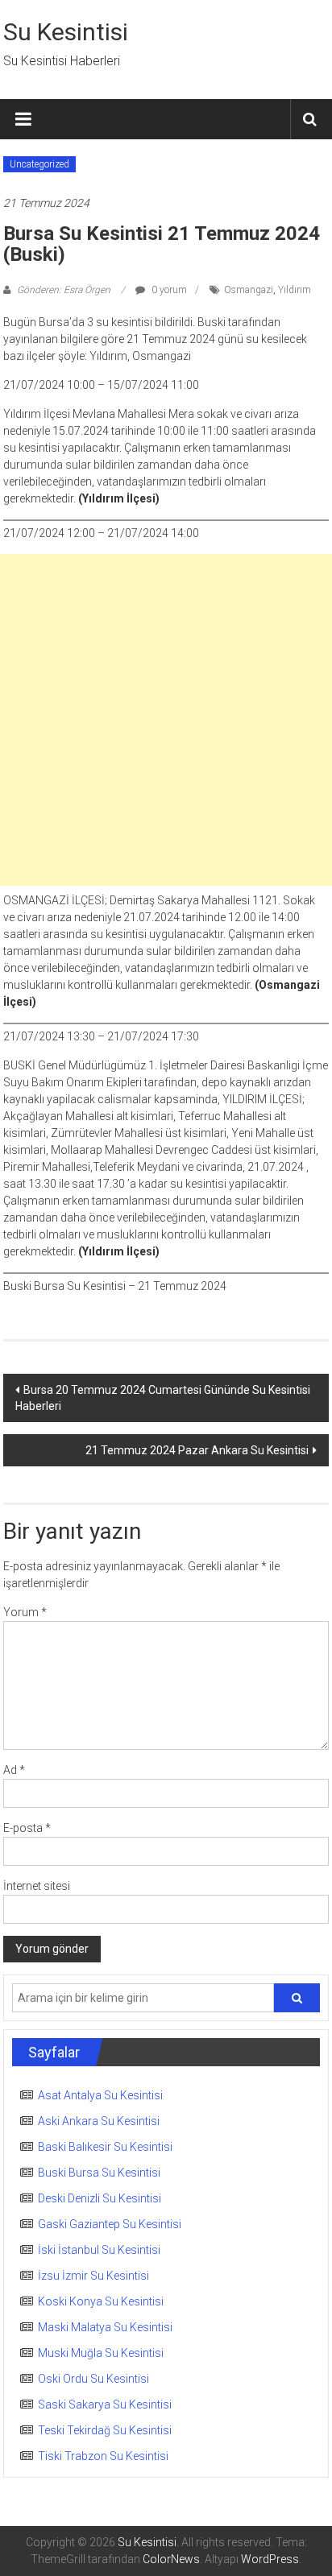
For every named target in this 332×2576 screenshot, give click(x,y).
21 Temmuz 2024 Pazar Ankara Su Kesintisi (197, 1450)
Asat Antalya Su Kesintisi (100, 2095)
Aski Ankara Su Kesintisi (99, 2121)
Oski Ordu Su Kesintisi (93, 2379)
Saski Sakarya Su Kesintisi (105, 2404)
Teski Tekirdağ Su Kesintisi (105, 2430)
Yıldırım (295, 290)
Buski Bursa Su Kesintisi (99, 2173)
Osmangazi (249, 290)
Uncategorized (39, 164)
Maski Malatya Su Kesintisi (105, 2327)
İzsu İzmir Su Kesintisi (93, 2276)
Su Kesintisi (66, 32)
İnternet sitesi (37, 1886)
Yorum (25, 1612)
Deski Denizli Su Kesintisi (100, 2198)
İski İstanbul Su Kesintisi (99, 2250)
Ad (14, 1770)
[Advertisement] (166, 720)
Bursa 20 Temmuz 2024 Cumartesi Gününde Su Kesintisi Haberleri (163, 1398)
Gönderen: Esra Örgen (64, 290)
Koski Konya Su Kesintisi (101, 2301)
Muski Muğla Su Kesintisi (101, 2353)
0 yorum (168, 290)
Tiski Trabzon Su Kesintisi (103, 2456)
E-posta (27, 1828)
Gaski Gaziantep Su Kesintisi (110, 2224)
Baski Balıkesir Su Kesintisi (105, 2147)
